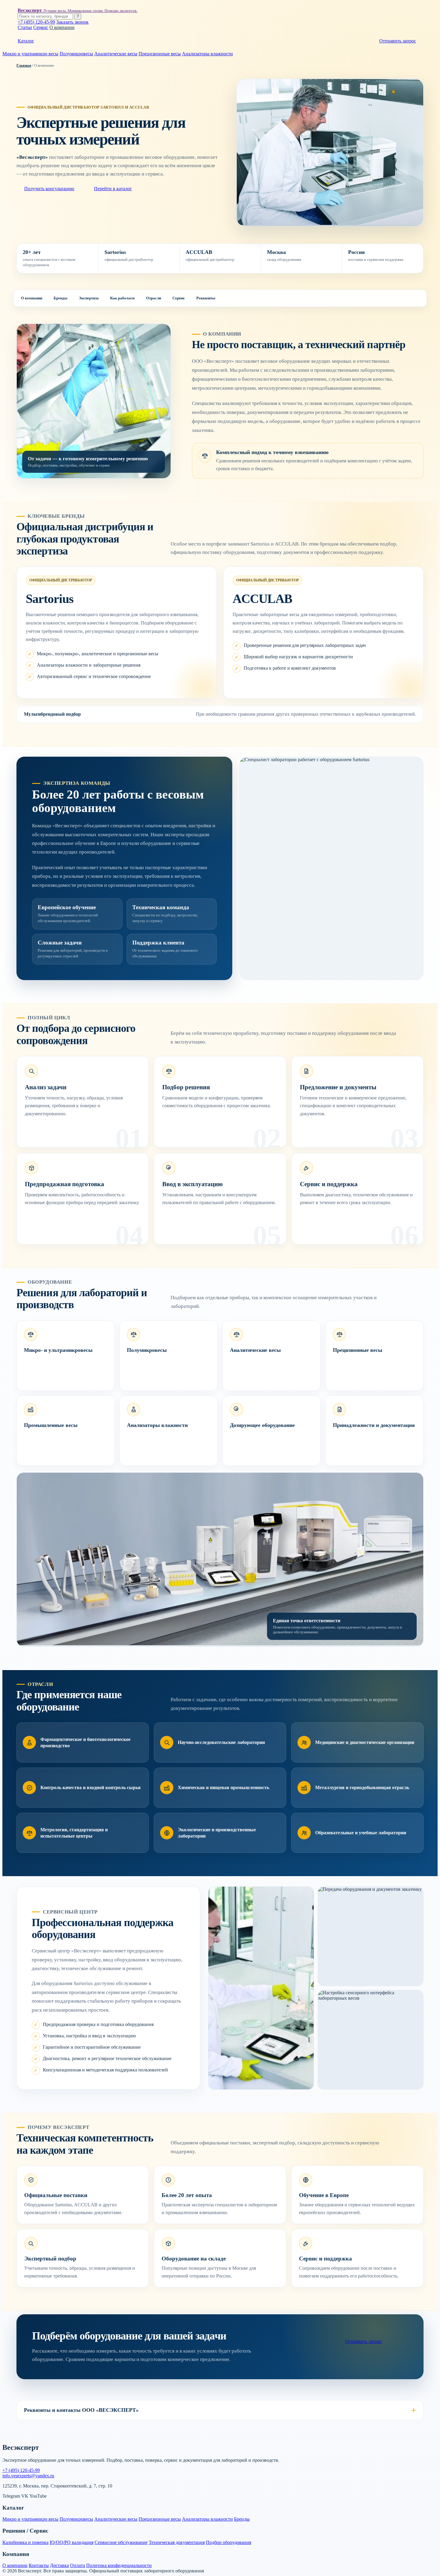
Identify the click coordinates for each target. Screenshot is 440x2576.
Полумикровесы (76, 54)
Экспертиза (89, 298)
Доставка (59, 2565)
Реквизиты (206, 298)
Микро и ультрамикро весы (30, 54)
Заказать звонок (72, 22)
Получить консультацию (49, 189)
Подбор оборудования (229, 2542)
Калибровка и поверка (25, 2542)
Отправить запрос (398, 41)
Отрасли (154, 298)
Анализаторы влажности (207, 54)
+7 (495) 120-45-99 (36, 22)
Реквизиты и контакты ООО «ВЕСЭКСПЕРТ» (81, 2410)
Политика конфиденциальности (119, 2565)
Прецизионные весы (160, 54)
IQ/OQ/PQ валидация (72, 2542)
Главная (24, 65)
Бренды (60, 298)
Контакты (39, 2565)
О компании (62, 27)
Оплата (78, 2565)
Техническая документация (177, 2542)
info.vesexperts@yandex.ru (28, 2476)
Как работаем (122, 298)
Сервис (41, 27)
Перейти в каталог (113, 189)
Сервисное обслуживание (121, 2542)
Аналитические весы (116, 54)
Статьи (25, 27)
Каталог (26, 41)
